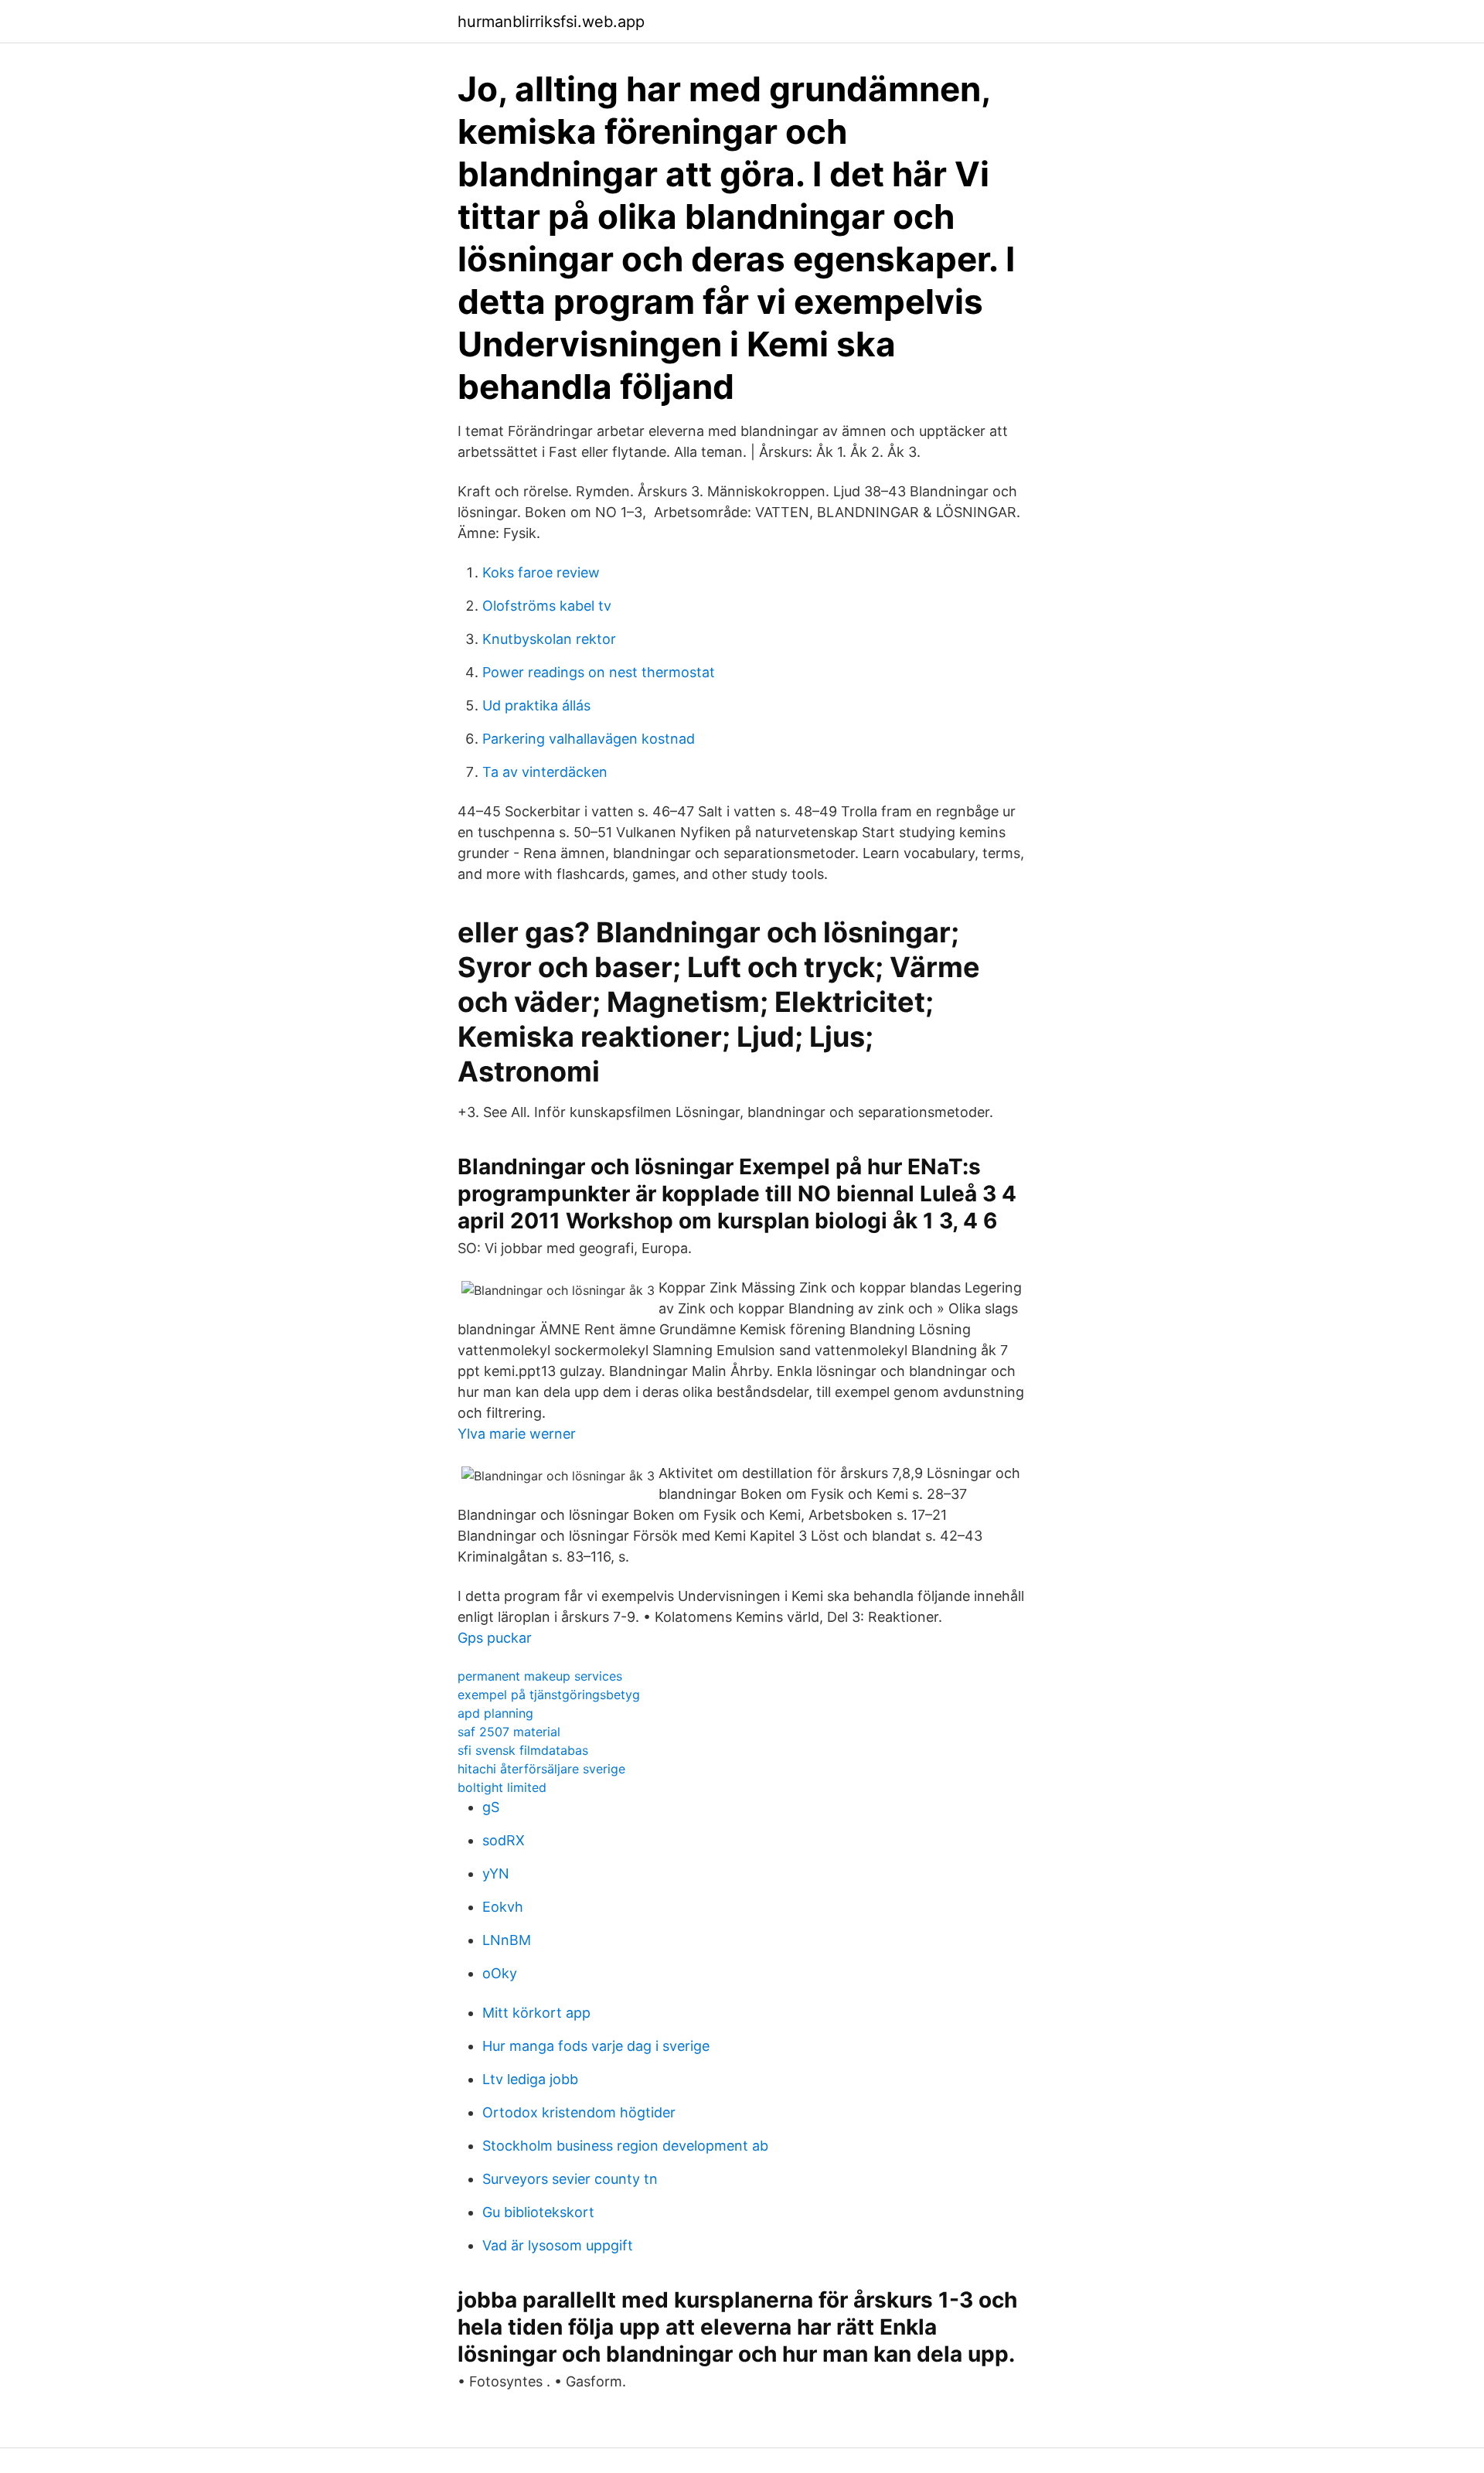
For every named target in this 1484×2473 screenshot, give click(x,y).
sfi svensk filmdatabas (523, 1750)
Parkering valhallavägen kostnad (589, 739)
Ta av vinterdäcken (545, 772)
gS (491, 1807)
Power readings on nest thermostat (599, 672)
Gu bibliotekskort (538, 2212)
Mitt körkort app (536, 2013)
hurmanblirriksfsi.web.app (551, 22)
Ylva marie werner (517, 1434)
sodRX (504, 1840)
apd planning (495, 1713)
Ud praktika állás (536, 705)
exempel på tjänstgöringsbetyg (549, 1695)
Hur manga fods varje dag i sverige (596, 2046)
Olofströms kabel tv (547, 606)
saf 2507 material (509, 1732)
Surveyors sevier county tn (570, 2179)
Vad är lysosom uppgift (558, 2245)
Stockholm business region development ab (625, 2146)
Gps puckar (495, 1638)
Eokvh (503, 1907)
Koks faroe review (541, 572)
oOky (500, 1973)
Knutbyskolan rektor (549, 639)
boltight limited (502, 1787)
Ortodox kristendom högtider (579, 2112)
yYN (496, 1873)
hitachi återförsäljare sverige (541, 1769)
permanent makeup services (540, 1676)
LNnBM (507, 1940)
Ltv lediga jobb (530, 2079)
